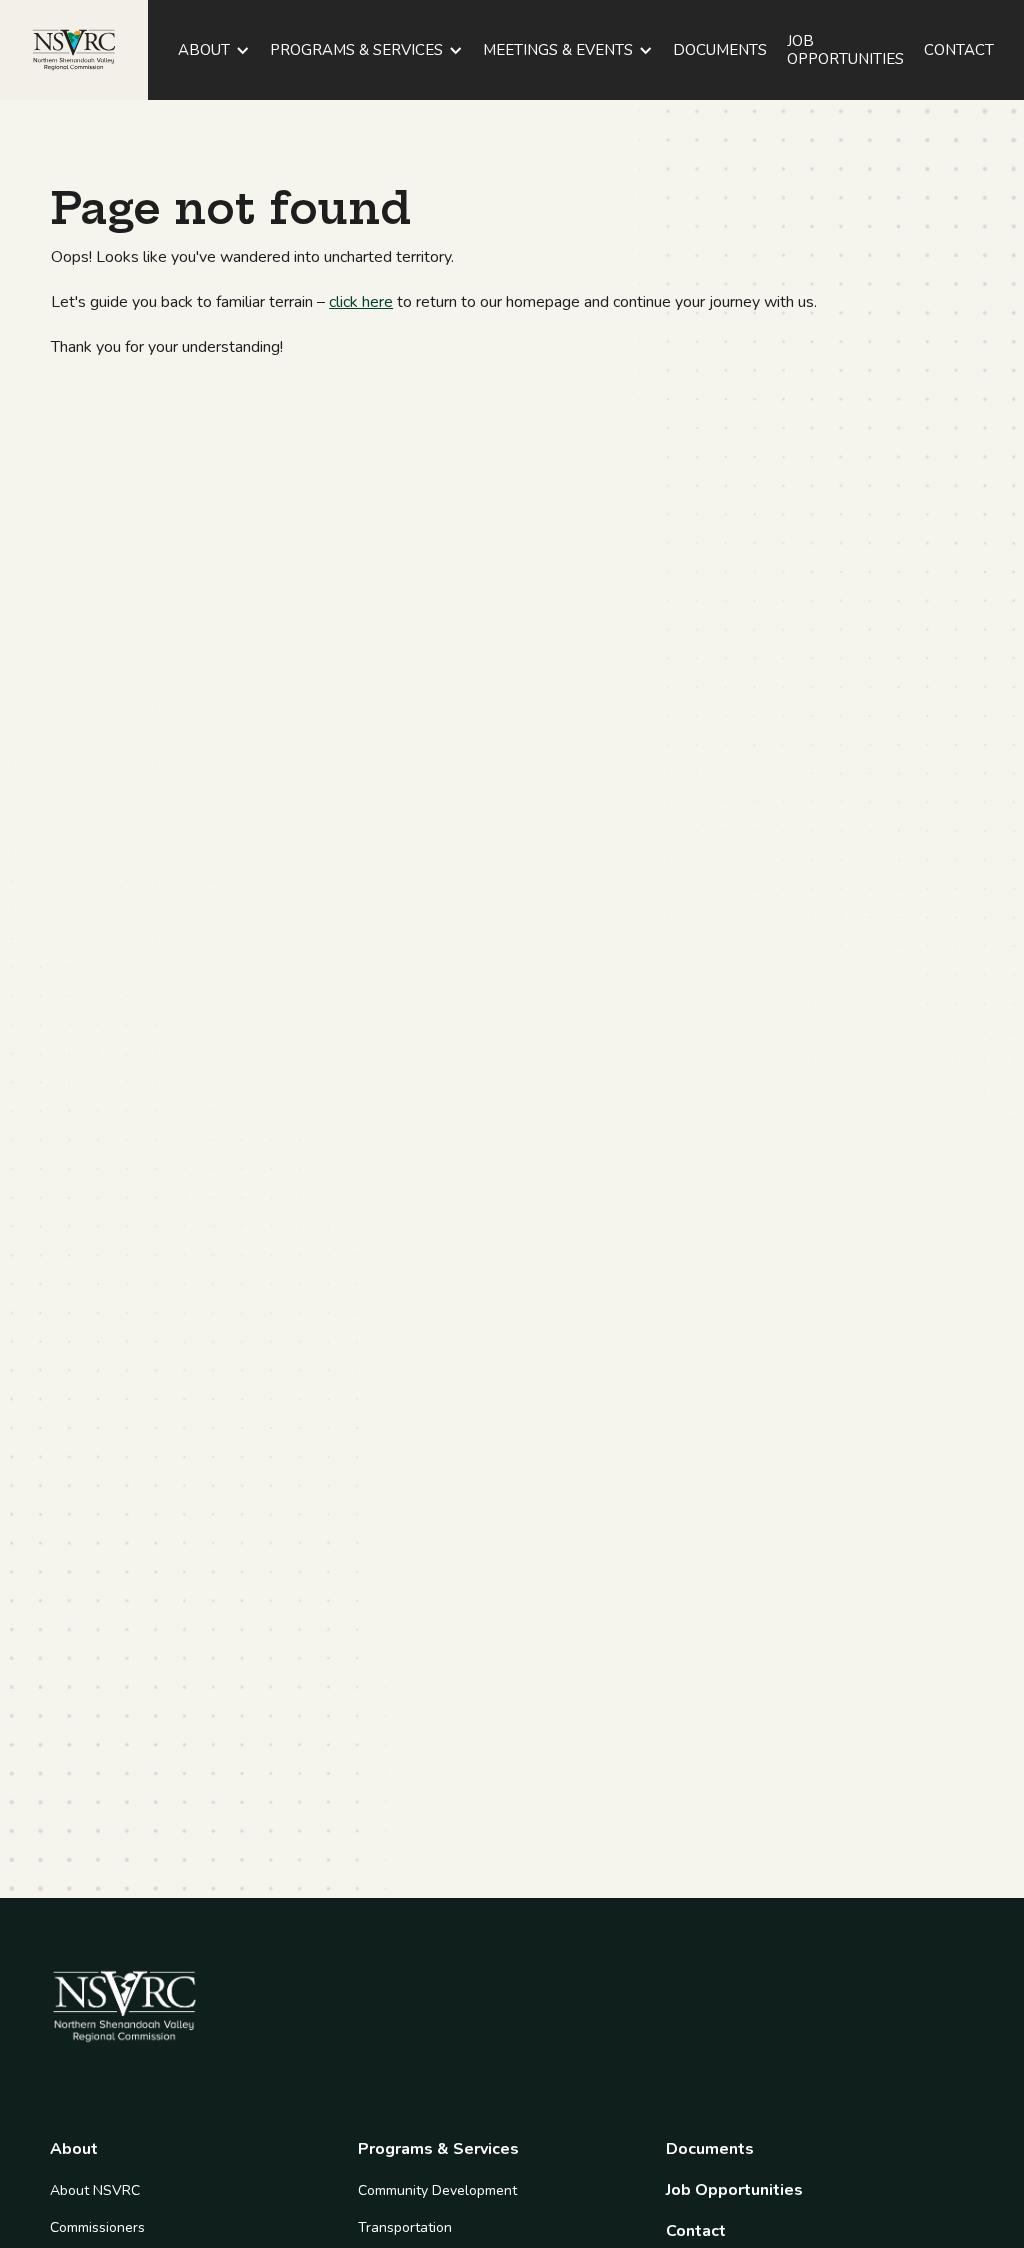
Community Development (437, 2190)
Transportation (405, 2227)
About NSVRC (95, 2190)
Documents (710, 2149)
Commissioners (97, 2227)
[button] (214, 50)
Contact (696, 2231)
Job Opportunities (734, 2190)
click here (361, 302)
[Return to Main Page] (74, 50)
